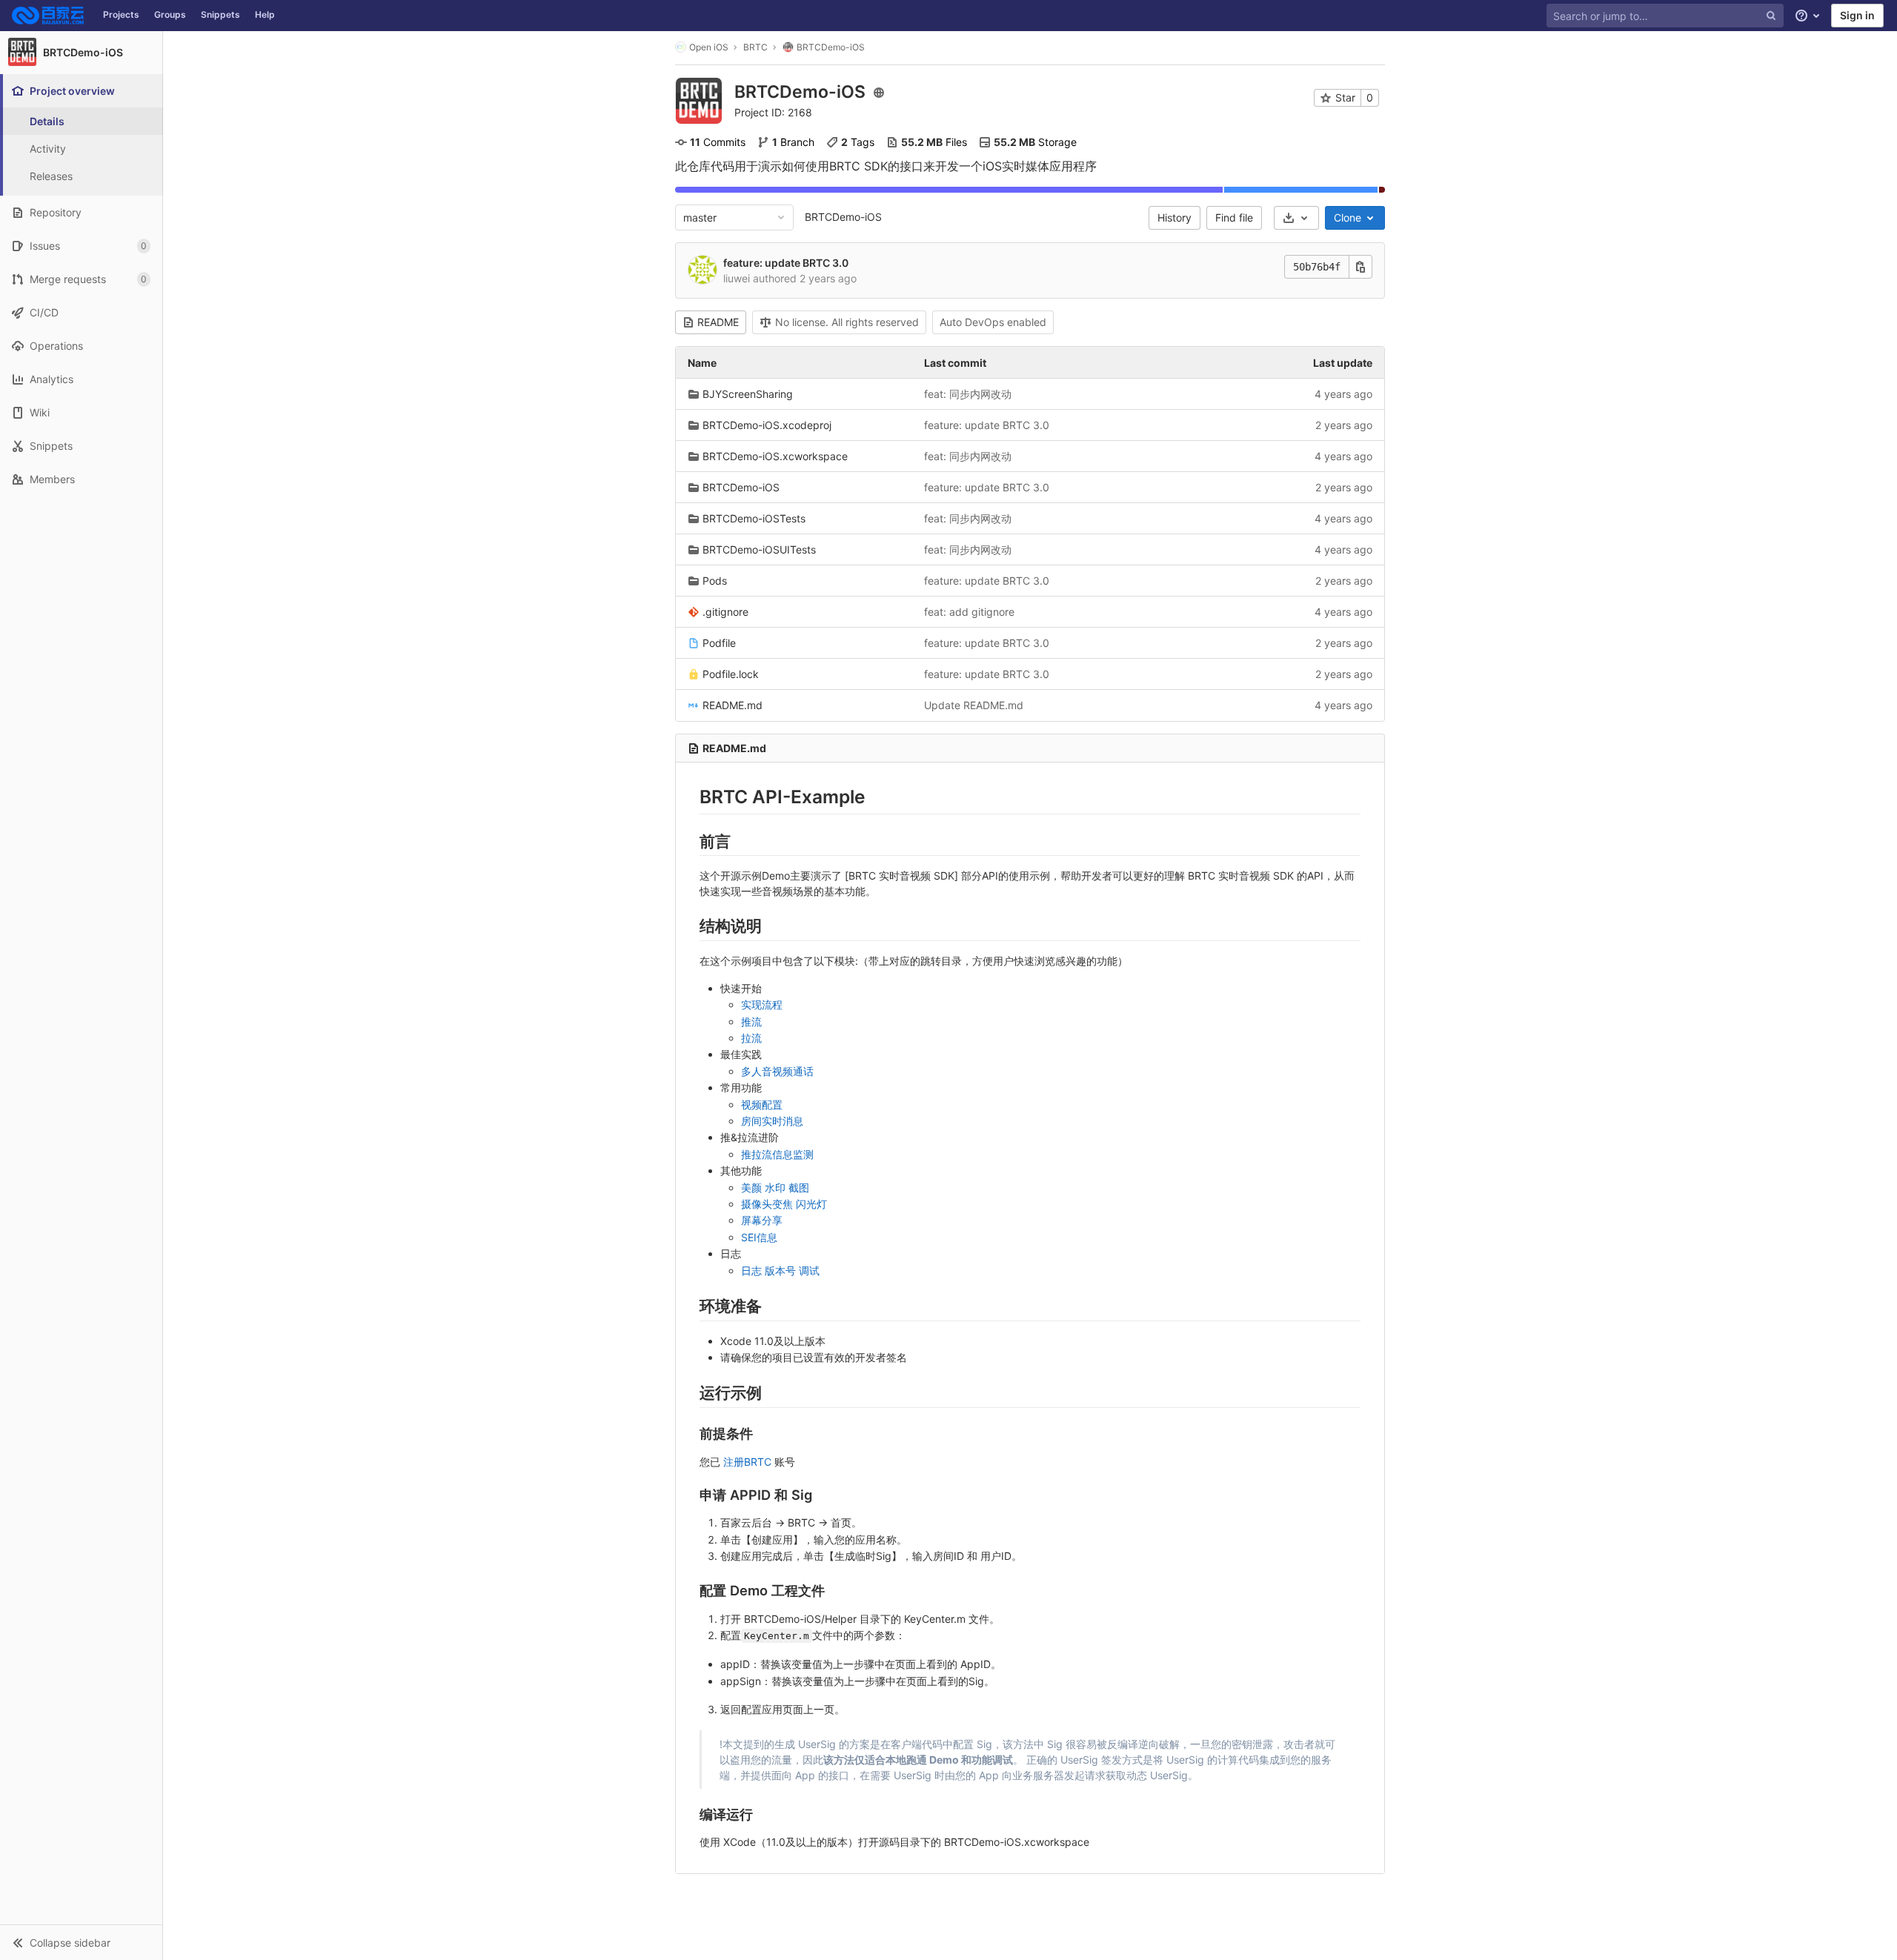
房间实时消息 (772, 1121)
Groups (170, 14)
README (718, 322)
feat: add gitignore (969, 612)
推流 (751, 1021)
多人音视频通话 (777, 1071)
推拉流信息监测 (777, 1154)
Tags (858, 142)
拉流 (751, 1038)
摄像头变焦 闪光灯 (784, 1204)
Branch (793, 142)
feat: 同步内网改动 (968, 394)
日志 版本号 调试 (780, 1270)
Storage (1035, 142)
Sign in (1857, 15)
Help (265, 14)
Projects (121, 14)
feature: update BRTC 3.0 (786, 263)
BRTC (755, 47)
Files (934, 142)
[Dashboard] (48, 16)
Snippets (220, 14)
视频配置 (762, 1104)
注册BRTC (747, 1462)
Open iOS (709, 47)
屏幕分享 (762, 1220)
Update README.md (974, 705)
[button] (81, 1942)
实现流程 (762, 1004)
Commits (718, 142)
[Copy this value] (1361, 267)
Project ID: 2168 (773, 112)
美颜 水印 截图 (775, 1187)
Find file (1234, 217)
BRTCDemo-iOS (843, 217)
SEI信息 (759, 1237)
